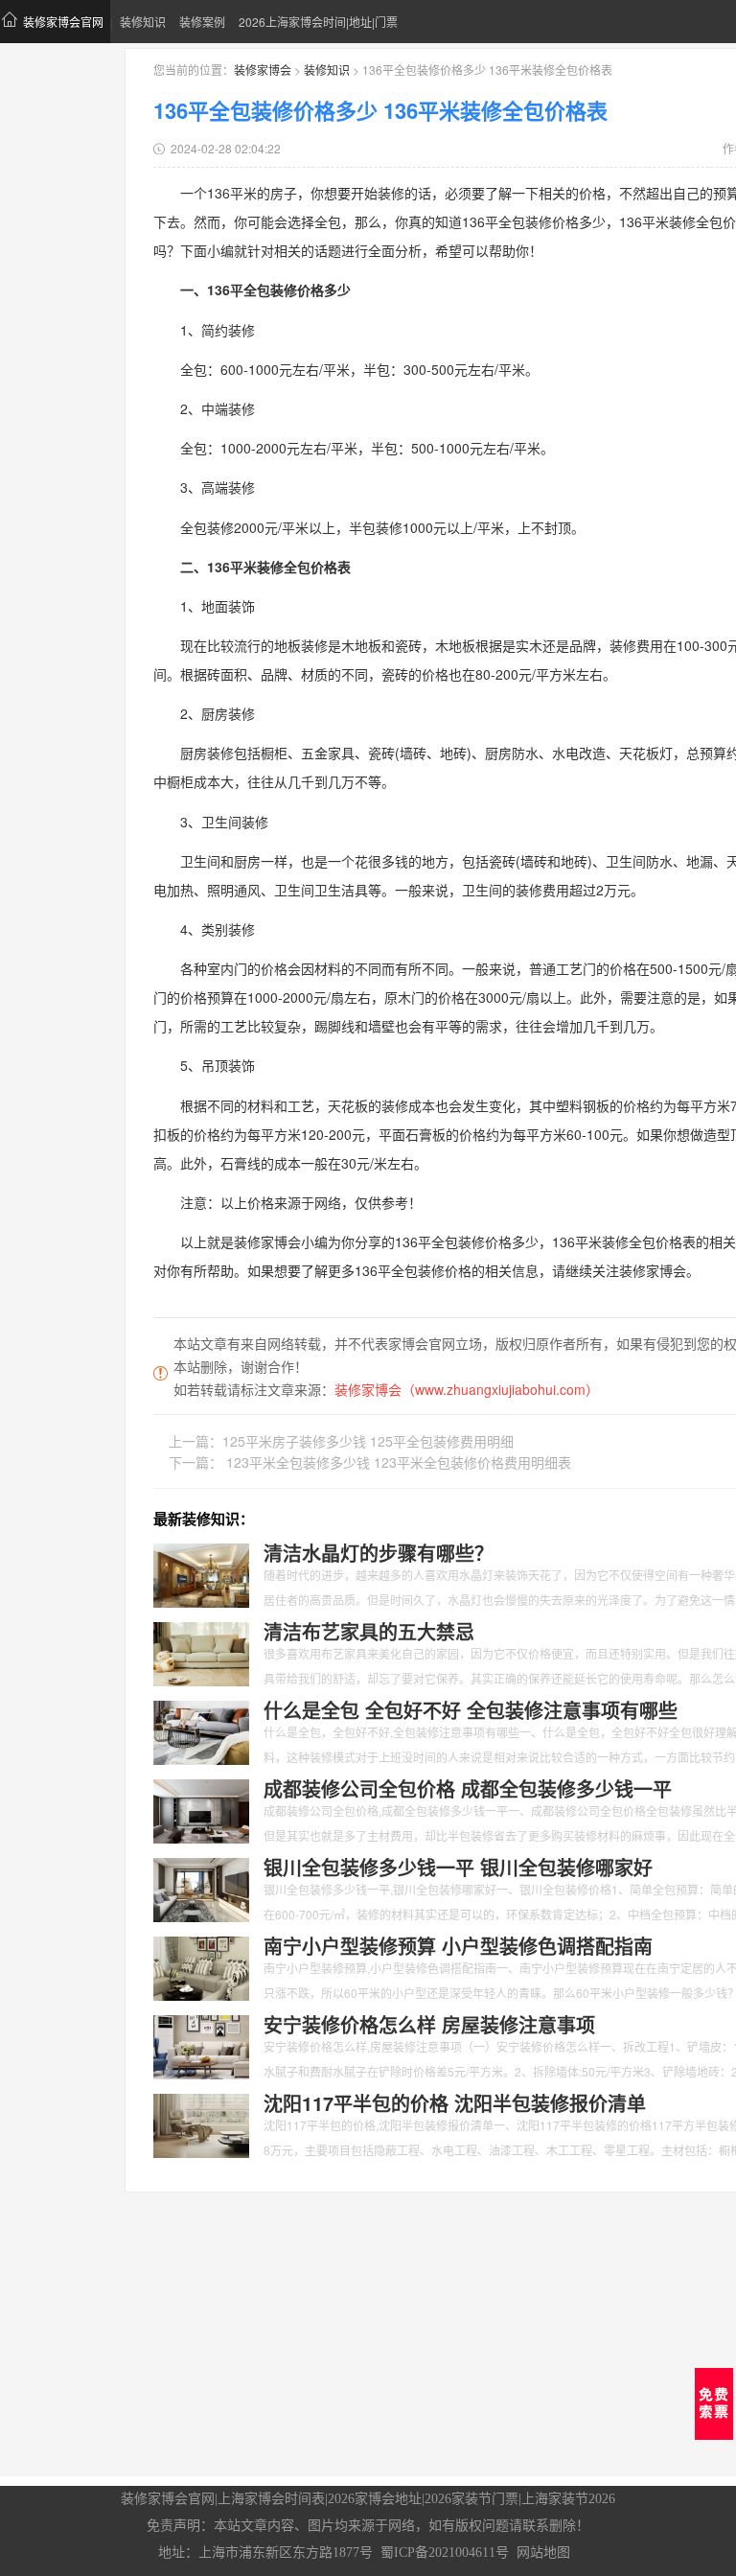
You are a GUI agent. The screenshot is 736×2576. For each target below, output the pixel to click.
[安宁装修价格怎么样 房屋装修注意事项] (201, 2045)
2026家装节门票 (471, 2499)
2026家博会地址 (375, 2499)
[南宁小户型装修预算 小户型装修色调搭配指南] (201, 1966)
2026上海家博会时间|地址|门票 (318, 22)
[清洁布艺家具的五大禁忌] (201, 1652)
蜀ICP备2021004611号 (445, 2553)
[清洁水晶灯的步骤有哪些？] (201, 1573)
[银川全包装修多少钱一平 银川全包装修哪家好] (201, 1888)
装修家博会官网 (63, 22)
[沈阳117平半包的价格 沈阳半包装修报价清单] (201, 2123)
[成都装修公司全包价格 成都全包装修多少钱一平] (201, 1809)
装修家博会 (263, 70)
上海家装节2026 (568, 2499)
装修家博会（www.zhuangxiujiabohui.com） (467, 1389)
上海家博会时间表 (271, 2499)
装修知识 (143, 22)
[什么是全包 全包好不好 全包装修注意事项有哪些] (201, 1730)
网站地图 (543, 2553)
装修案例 (202, 22)
